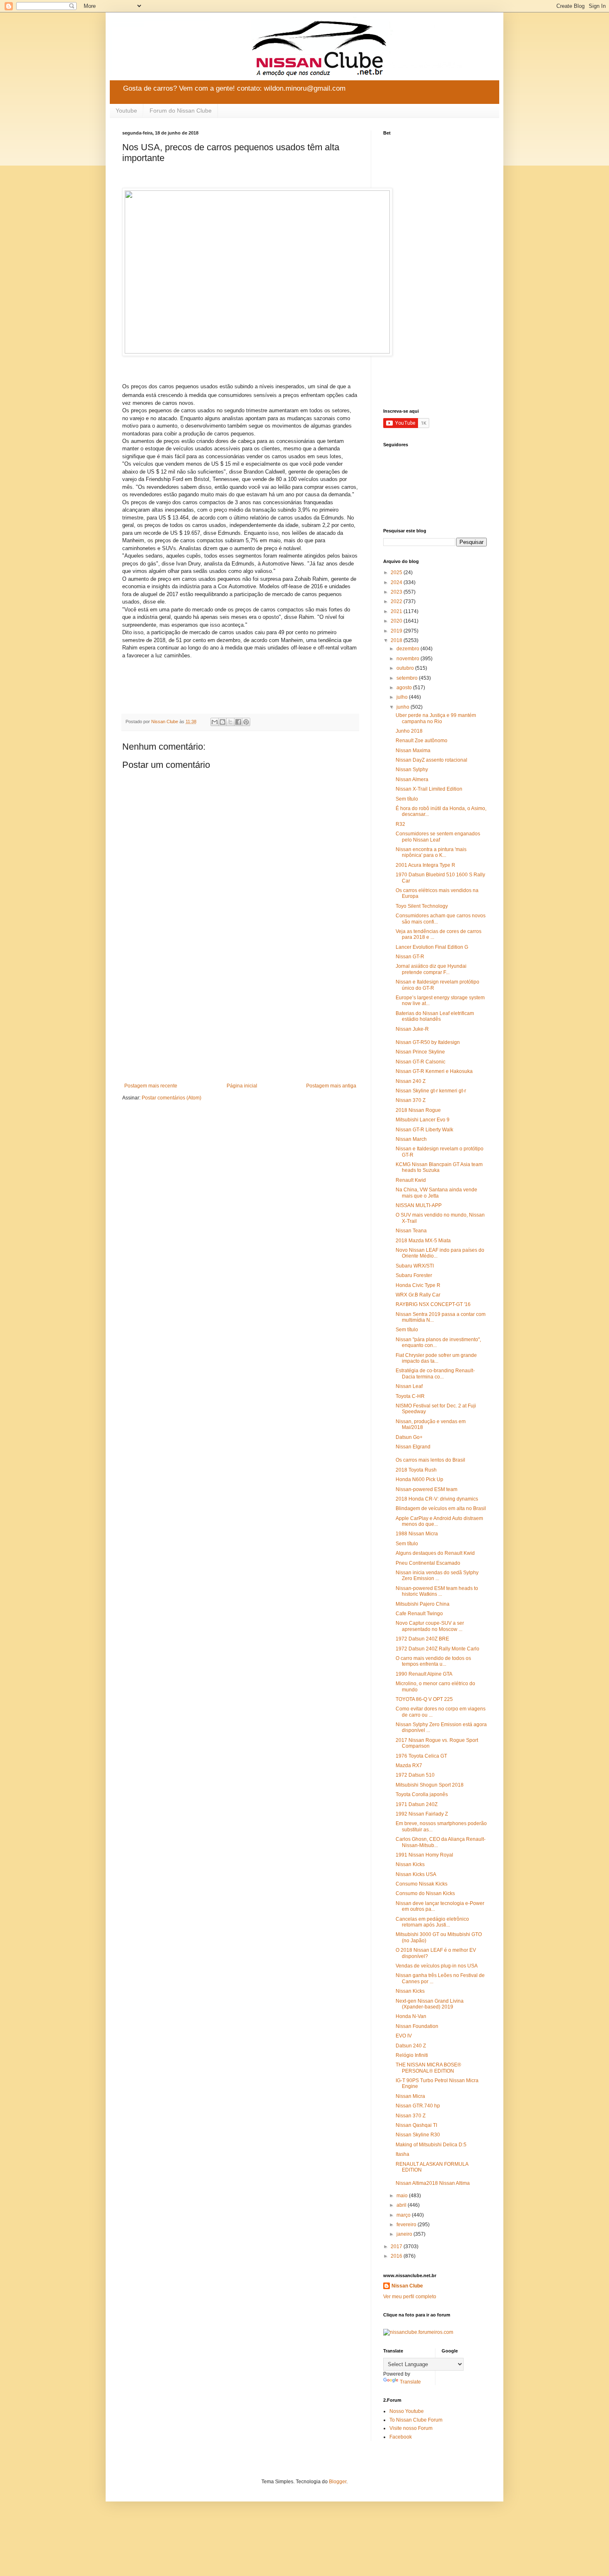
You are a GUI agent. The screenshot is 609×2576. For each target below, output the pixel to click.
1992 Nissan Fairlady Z (422, 1814)
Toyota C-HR (410, 1396)
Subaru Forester (414, 1275)
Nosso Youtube (407, 2411)
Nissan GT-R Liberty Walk (424, 1130)
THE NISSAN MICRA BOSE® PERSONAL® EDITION (428, 2068)
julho (403, 697)
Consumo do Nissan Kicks (425, 1893)
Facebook (401, 2437)
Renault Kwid (411, 1180)
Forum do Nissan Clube (181, 111)
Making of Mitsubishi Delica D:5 (431, 2145)
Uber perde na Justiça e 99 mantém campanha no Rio (436, 718)
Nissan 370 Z (411, 1100)
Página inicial (242, 1086)
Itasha (402, 2154)
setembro (408, 678)
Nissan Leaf (409, 1386)
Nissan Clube (407, 2286)
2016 (397, 2256)
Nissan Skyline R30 (418, 2135)
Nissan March (411, 1139)
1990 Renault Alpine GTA (424, 1674)
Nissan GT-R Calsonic (420, 1062)
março (404, 2215)
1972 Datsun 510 (415, 1775)
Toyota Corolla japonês (422, 1794)
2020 (397, 621)
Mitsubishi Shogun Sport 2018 (430, 1785)
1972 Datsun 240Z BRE (422, 1639)
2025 (397, 572)
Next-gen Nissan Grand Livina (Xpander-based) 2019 (430, 2004)
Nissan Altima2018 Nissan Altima (433, 2183)
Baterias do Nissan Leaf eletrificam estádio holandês (435, 1016)
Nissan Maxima (413, 750)
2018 (397, 640)
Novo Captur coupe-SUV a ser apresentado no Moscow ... (430, 1626)
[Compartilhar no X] (230, 722)
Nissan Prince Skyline (420, 1052)
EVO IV (404, 2036)
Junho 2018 (409, 731)
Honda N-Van (411, 2016)
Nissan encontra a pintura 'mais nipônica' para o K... (431, 852)
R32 (400, 824)
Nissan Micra (410, 2096)
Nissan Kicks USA (416, 1874)
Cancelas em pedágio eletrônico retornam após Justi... (432, 1922)
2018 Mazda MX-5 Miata (423, 1241)
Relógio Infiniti (412, 2055)
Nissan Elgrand (413, 1447)
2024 (397, 582)
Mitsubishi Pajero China (423, 1604)
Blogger (338, 2482)
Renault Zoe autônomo (422, 741)
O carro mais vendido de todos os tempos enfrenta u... (433, 1661)
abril (402, 2205)
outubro (406, 668)
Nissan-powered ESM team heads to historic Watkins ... (437, 1591)
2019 (397, 631)
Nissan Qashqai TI (416, 2125)
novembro (408, 659)
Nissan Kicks (410, 1864)
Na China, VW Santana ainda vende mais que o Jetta (436, 1193)
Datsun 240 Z (411, 2046)
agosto (405, 688)
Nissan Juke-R (412, 1029)
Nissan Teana (411, 1231)
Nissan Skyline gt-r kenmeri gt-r (431, 1091)
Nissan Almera (412, 779)
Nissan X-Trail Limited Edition (429, 789)
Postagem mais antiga (331, 1086)
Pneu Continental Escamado (428, 1563)
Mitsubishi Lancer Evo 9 (423, 1120)
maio (403, 2196)
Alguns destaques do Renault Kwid (435, 1553)
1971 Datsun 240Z (417, 1804)
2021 (397, 611)
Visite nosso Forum (411, 2428)
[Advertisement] (240, 1015)
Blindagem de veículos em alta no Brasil (441, 1508)
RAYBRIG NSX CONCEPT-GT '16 (433, 1304)
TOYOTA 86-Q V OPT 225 (424, 1699)
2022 (397, 601)
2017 (397, 2246)
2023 (397, 592)
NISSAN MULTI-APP (419, 1205)
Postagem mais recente (151, 1086)
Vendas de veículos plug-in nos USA (437, 1966)
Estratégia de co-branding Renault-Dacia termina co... (435, 1373)
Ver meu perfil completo (410, 2297)
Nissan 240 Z (411, 1081)
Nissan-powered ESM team (427, 1489)
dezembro (408, 649)
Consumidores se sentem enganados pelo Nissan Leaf (438, 837)
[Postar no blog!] (222, 722)
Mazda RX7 (409, 1765)
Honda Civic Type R (418, 1285)
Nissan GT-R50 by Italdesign (428, 1042)
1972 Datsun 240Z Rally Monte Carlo (437, 1649)
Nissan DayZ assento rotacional (431, 760)
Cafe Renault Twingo (419, 1614)
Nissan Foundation (417, 2026)
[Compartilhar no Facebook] (238, 722)
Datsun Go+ (409, 1437)
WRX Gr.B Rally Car (418, 1295)
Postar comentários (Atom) (172, 1098)
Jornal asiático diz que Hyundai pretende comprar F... (431, 969)
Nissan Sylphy (412, 770)
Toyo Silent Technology (422, 906)
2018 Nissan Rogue (418, 1110)
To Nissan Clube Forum (416, 2420)
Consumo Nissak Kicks (422, 1884)
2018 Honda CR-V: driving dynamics (437, 1499)
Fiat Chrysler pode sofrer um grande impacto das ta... (436, 1358)
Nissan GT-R (410, 957)
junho (404, 707)
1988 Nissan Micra (417, 1534)
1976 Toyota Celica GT (421, 1756)
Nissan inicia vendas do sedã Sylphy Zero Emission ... (437, 1575)
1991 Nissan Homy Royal (424, 1855)
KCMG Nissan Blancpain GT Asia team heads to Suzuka (439, 1167)
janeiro (405, 2234)
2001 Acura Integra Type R (425, 865)
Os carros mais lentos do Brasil (430, 1460)
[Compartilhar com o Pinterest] (246, 722)
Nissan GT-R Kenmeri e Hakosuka (434, 1071)
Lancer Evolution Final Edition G (432, 947)
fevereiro (407, 2225)
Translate (410, 2382)
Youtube (126, 111)
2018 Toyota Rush (416, 1470)
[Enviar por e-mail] (215, 722)
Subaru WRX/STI (415, 1266)
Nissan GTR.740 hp (418, 2106)
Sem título (407, 799)
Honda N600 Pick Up (419, 1479)
